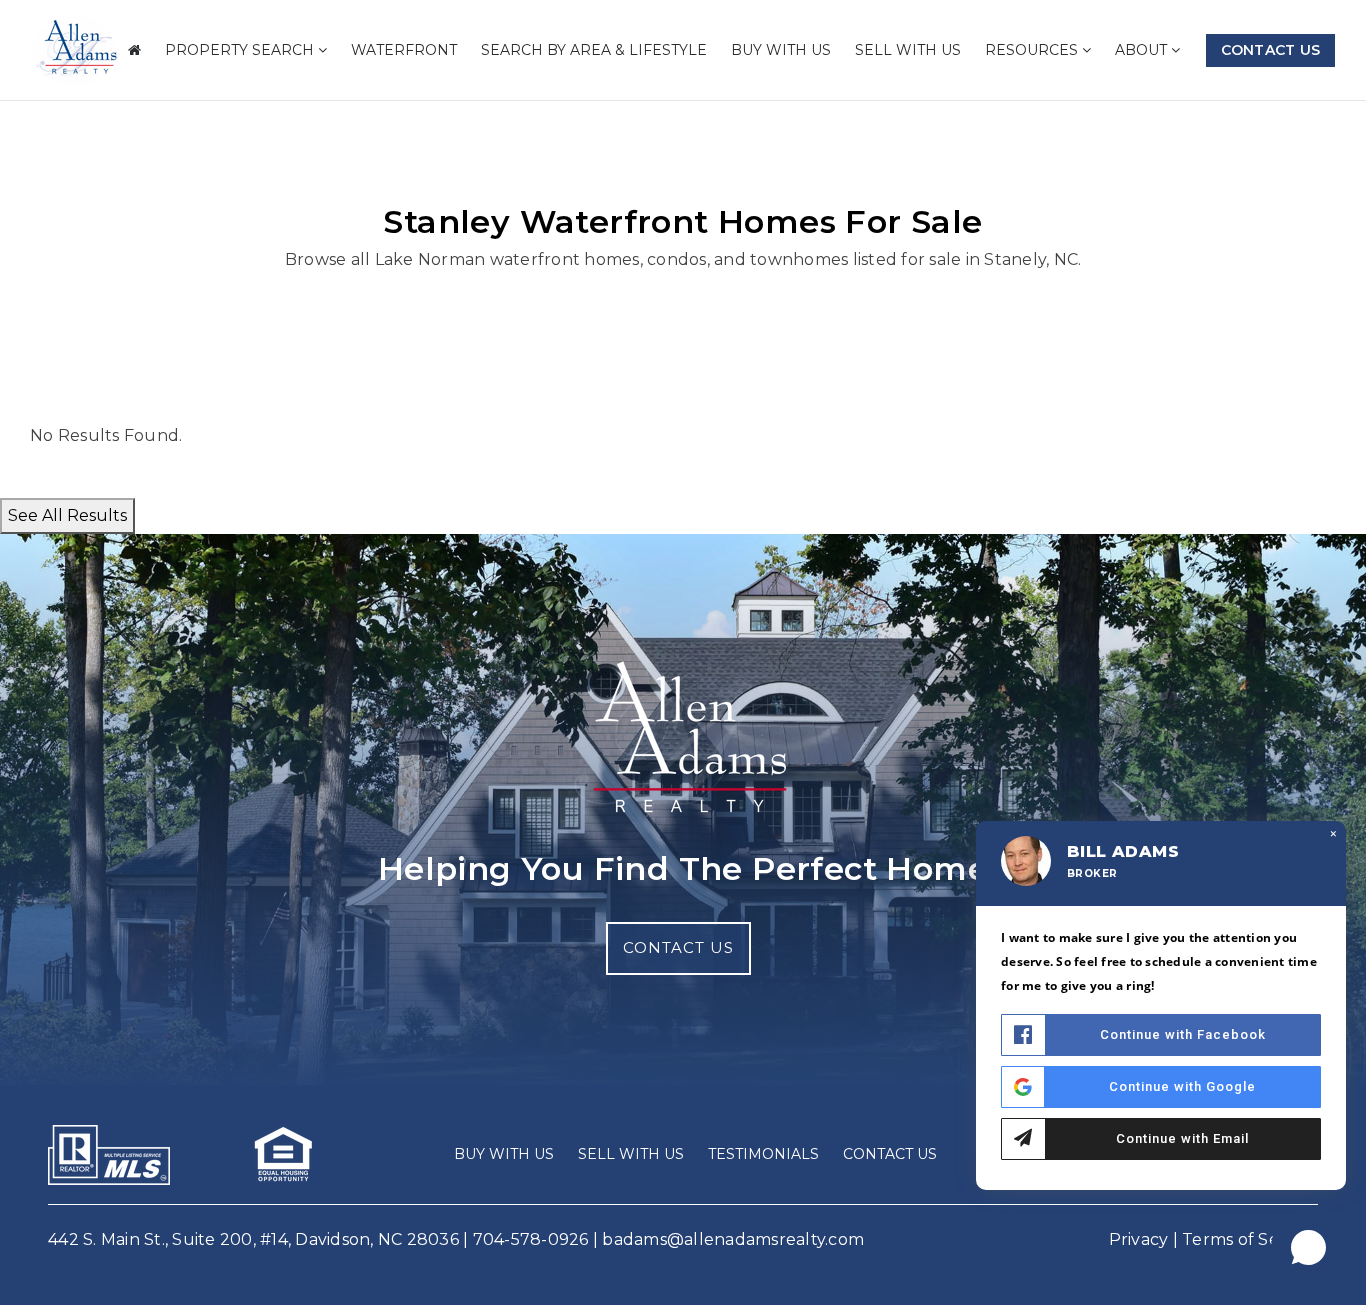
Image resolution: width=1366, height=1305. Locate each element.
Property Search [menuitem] (241, 50)
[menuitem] (134, 50)
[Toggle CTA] (1308, 1247)
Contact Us (1271, 50)
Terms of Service (1250, 1239)
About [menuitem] (1143, 50)
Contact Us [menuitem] (890, 1154)
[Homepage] (75, 51)
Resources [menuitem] (1033, 50)
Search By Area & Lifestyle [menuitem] (594, 50)
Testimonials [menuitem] (763, 1154)
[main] (683, 267)
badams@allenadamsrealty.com (733, 1239)
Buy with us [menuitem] (781, 50)
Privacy (1139, 1239)
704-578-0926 (531, 1239)
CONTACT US (678, 947)
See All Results (67, 515)
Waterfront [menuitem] (404, 50)
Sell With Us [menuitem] (908, 50)
